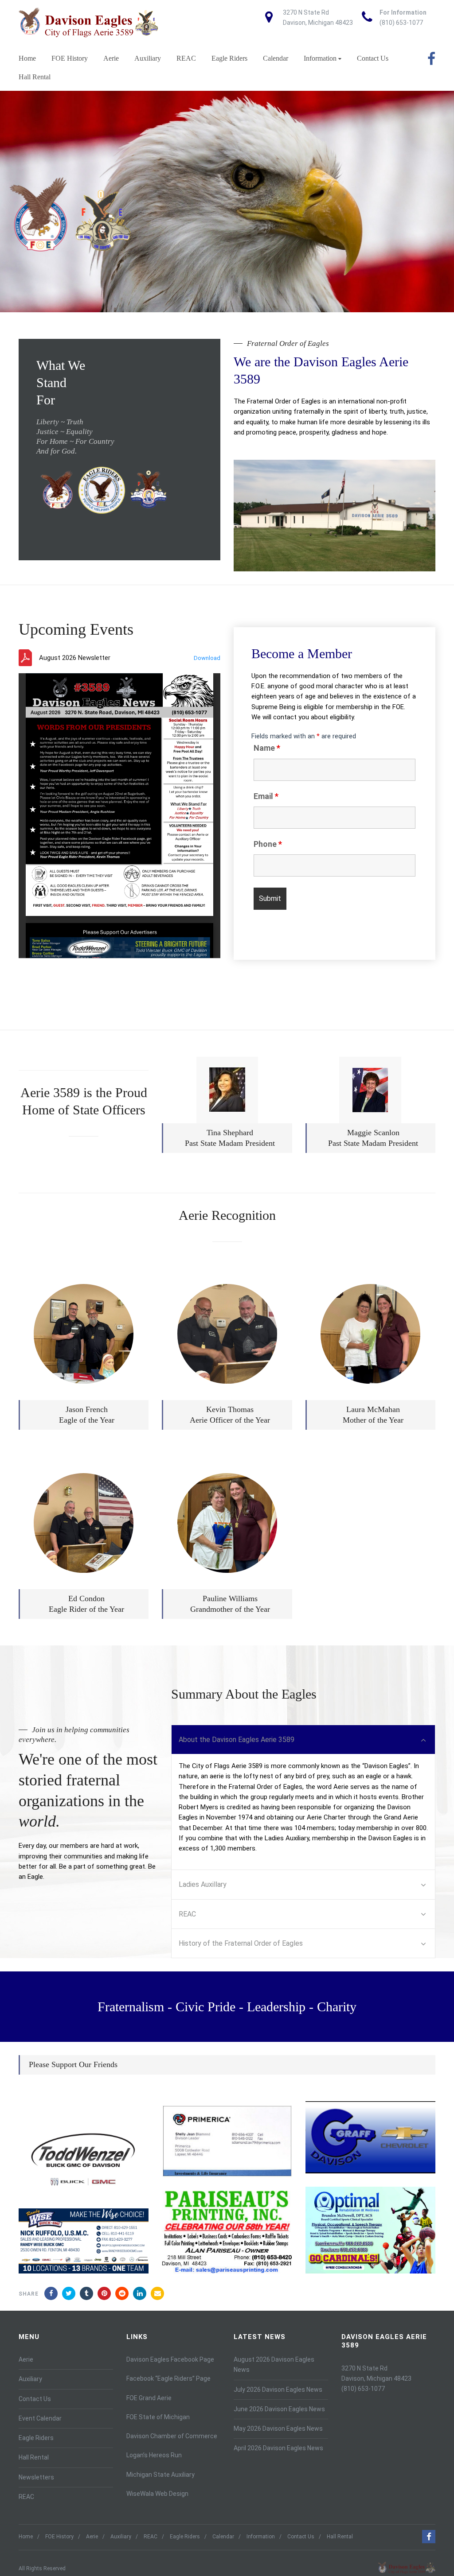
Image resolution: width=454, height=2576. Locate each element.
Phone (268, 844)
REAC (186, 58)
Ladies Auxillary (203, 1884)
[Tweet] (69, 2293)
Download (207, 658)
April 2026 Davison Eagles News (278, 2448)
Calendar (276, 58)
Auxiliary (148, 58)
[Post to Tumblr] (86, 2293)
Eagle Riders (229, 58)
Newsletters (36, 2477)
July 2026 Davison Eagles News (278, 2390)
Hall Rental (35, 77)
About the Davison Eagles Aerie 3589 (237, 1740)
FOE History (70, 58)
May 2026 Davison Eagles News (278, 2429)
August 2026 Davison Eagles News (274, 2365)
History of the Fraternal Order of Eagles (241, 1943)
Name (267, 748)
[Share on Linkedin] (122, 2293)
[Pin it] (104, 2293)
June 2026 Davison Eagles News (279, 2409)
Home (27, 58)
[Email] (157, 2293)
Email (266, 796)
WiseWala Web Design (157, 2494)
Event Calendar (40, 2418)
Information (320, 58)
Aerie (111, 58)
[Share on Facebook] (51, 2293)
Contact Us (373, 58)
